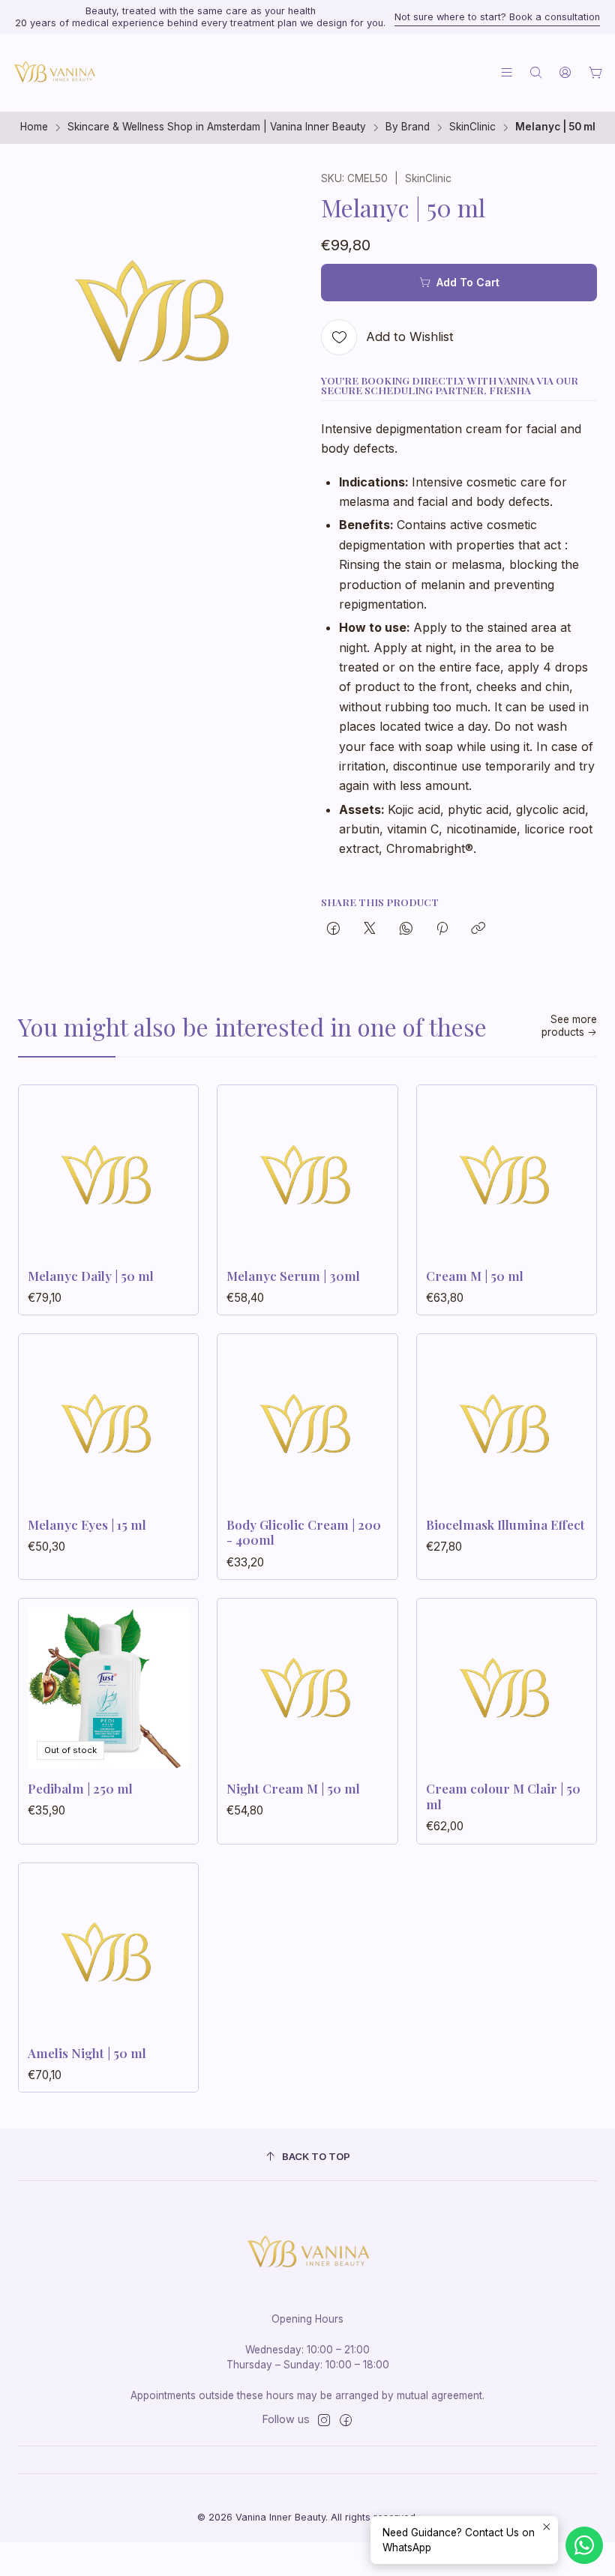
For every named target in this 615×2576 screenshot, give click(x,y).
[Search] (536, 72)
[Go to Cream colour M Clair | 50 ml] (507, 1688)
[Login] (565, 72)
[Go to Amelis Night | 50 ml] (108, 1953)
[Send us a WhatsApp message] (584, 2545)
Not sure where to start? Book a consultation (497, 17)
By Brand (408, 127)
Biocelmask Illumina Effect (505, 1524)
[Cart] (595, 73)
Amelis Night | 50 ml (87, 2053)
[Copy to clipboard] (478, 929)
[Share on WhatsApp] (406, 929)
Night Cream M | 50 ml (293, 1788)
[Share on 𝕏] (370, 929)
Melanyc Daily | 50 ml (91, 1276)
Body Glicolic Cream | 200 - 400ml (304, 1532)
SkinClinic (472, 127)
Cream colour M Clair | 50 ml (503, 1796)
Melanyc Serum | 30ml (293, 1276)
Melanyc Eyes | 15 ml (87, 1524)
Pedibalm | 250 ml (80, 1788)
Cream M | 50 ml (475, 1276)
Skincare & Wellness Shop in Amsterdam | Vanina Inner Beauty (217, 127)
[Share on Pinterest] (442, 929)
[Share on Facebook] (333, 929)
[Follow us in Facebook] (346, 2420)
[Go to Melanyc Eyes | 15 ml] (108, 1424)
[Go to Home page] (54, 73)
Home (34, 127)
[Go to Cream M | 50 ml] (507, 1175)
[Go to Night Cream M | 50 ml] (307, 1688)
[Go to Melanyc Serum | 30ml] (307, 1175)
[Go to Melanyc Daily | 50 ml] (108, 1175)
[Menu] (507, 72)
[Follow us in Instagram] (324, 2420)
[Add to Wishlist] (171, 1171)
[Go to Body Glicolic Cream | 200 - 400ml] (307, 1424)
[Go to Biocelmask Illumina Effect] (507, 1424)
